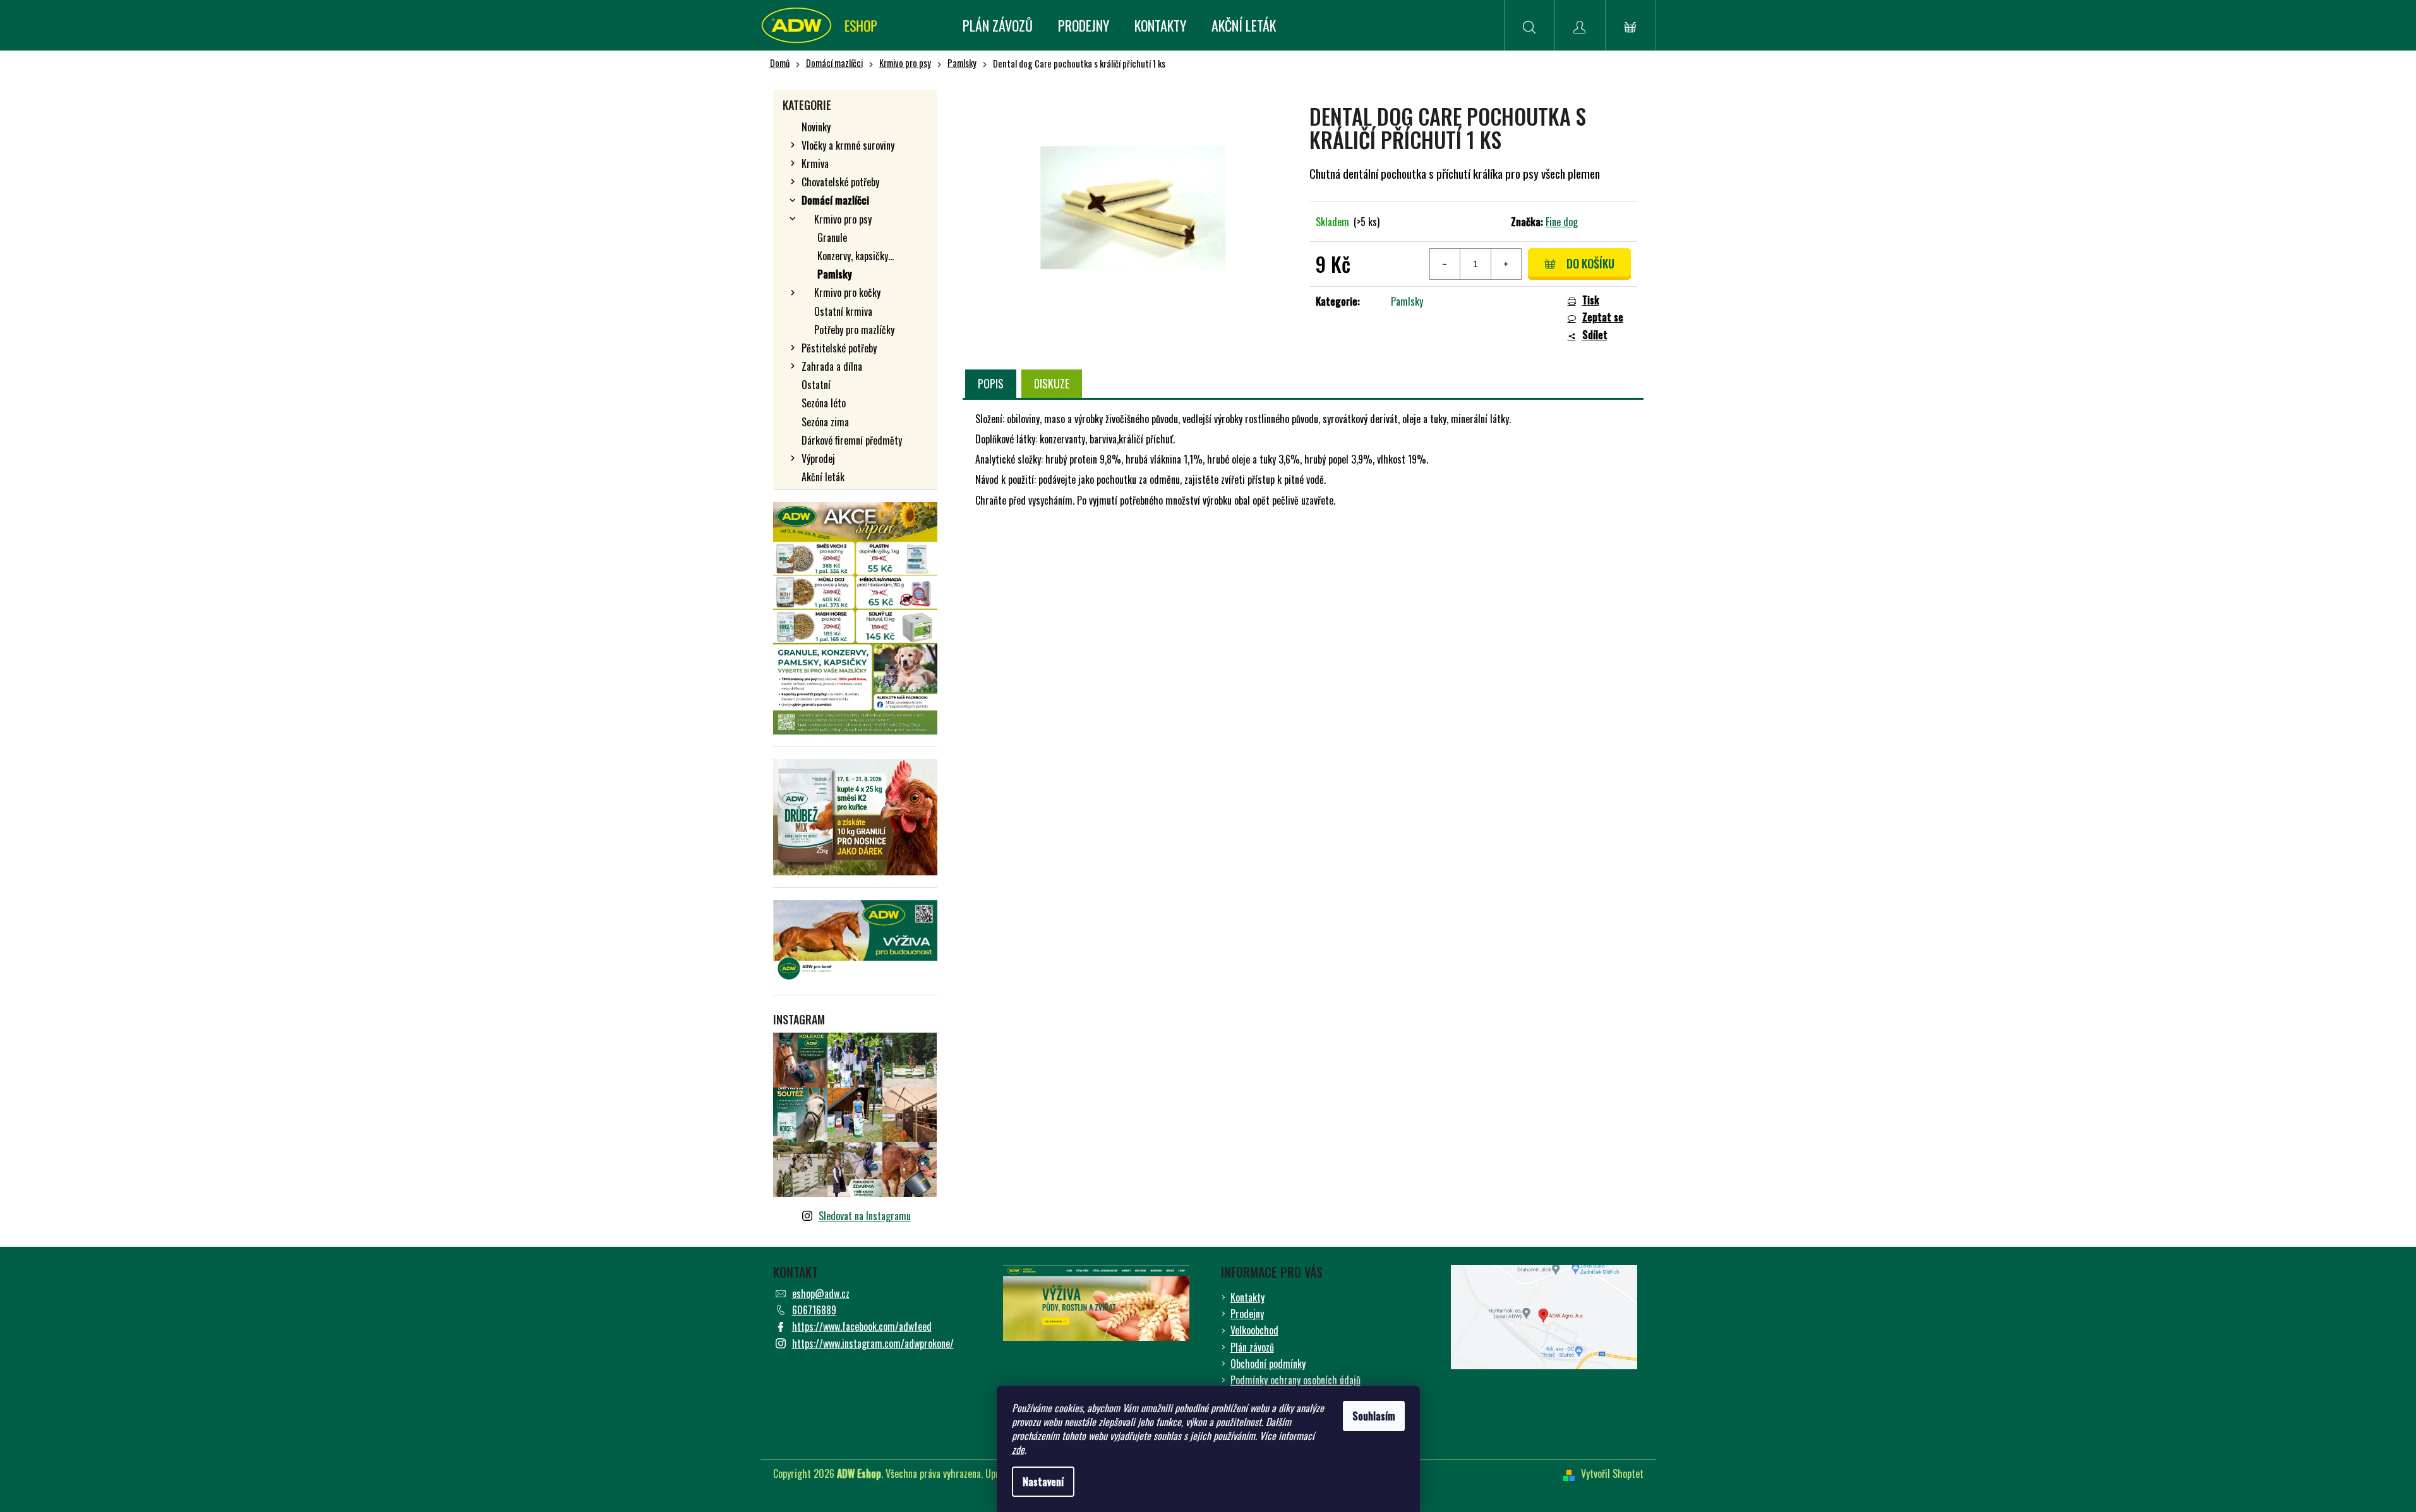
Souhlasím (1374, 1416)
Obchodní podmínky (1268, 1364)
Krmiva (815, 164)
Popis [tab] (991, 383)
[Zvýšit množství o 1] (1506, 264)
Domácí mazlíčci (835, 200)
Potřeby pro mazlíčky (854, 330)
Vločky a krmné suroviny (848, 145)
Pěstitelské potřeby (839, 348)
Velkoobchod (1254, 1330)
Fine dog (1562, 222)
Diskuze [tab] (1052, 383)
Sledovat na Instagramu (865, 1216)
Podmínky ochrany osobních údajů (1295, 1380)
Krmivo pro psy (843, 219)
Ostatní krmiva (843, 311)
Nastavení (1043, 1482)
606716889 (814, 1310)
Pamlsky (835, 274)
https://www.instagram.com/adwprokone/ (873, 1343)
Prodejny (1247, 1314)
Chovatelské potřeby (840, 182)
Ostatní (816, 385)
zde (1018, 1449)
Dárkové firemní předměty (852, 440)
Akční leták (823, 477)
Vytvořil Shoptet (1612, 1473)
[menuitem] (998, 25)
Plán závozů (1252, 1347)
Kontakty (1247, 1297)
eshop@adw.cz (821, 1293)
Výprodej (818, 459)
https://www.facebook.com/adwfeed (862, 1326)
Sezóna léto (824, 403)
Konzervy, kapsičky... (856, 256)
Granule (832, 237)
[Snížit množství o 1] (1445, 264)
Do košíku (1590, 263)
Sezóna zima (825, 422)
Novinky (816, 127)
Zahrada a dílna (832, 366)
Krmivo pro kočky (847, 292)
